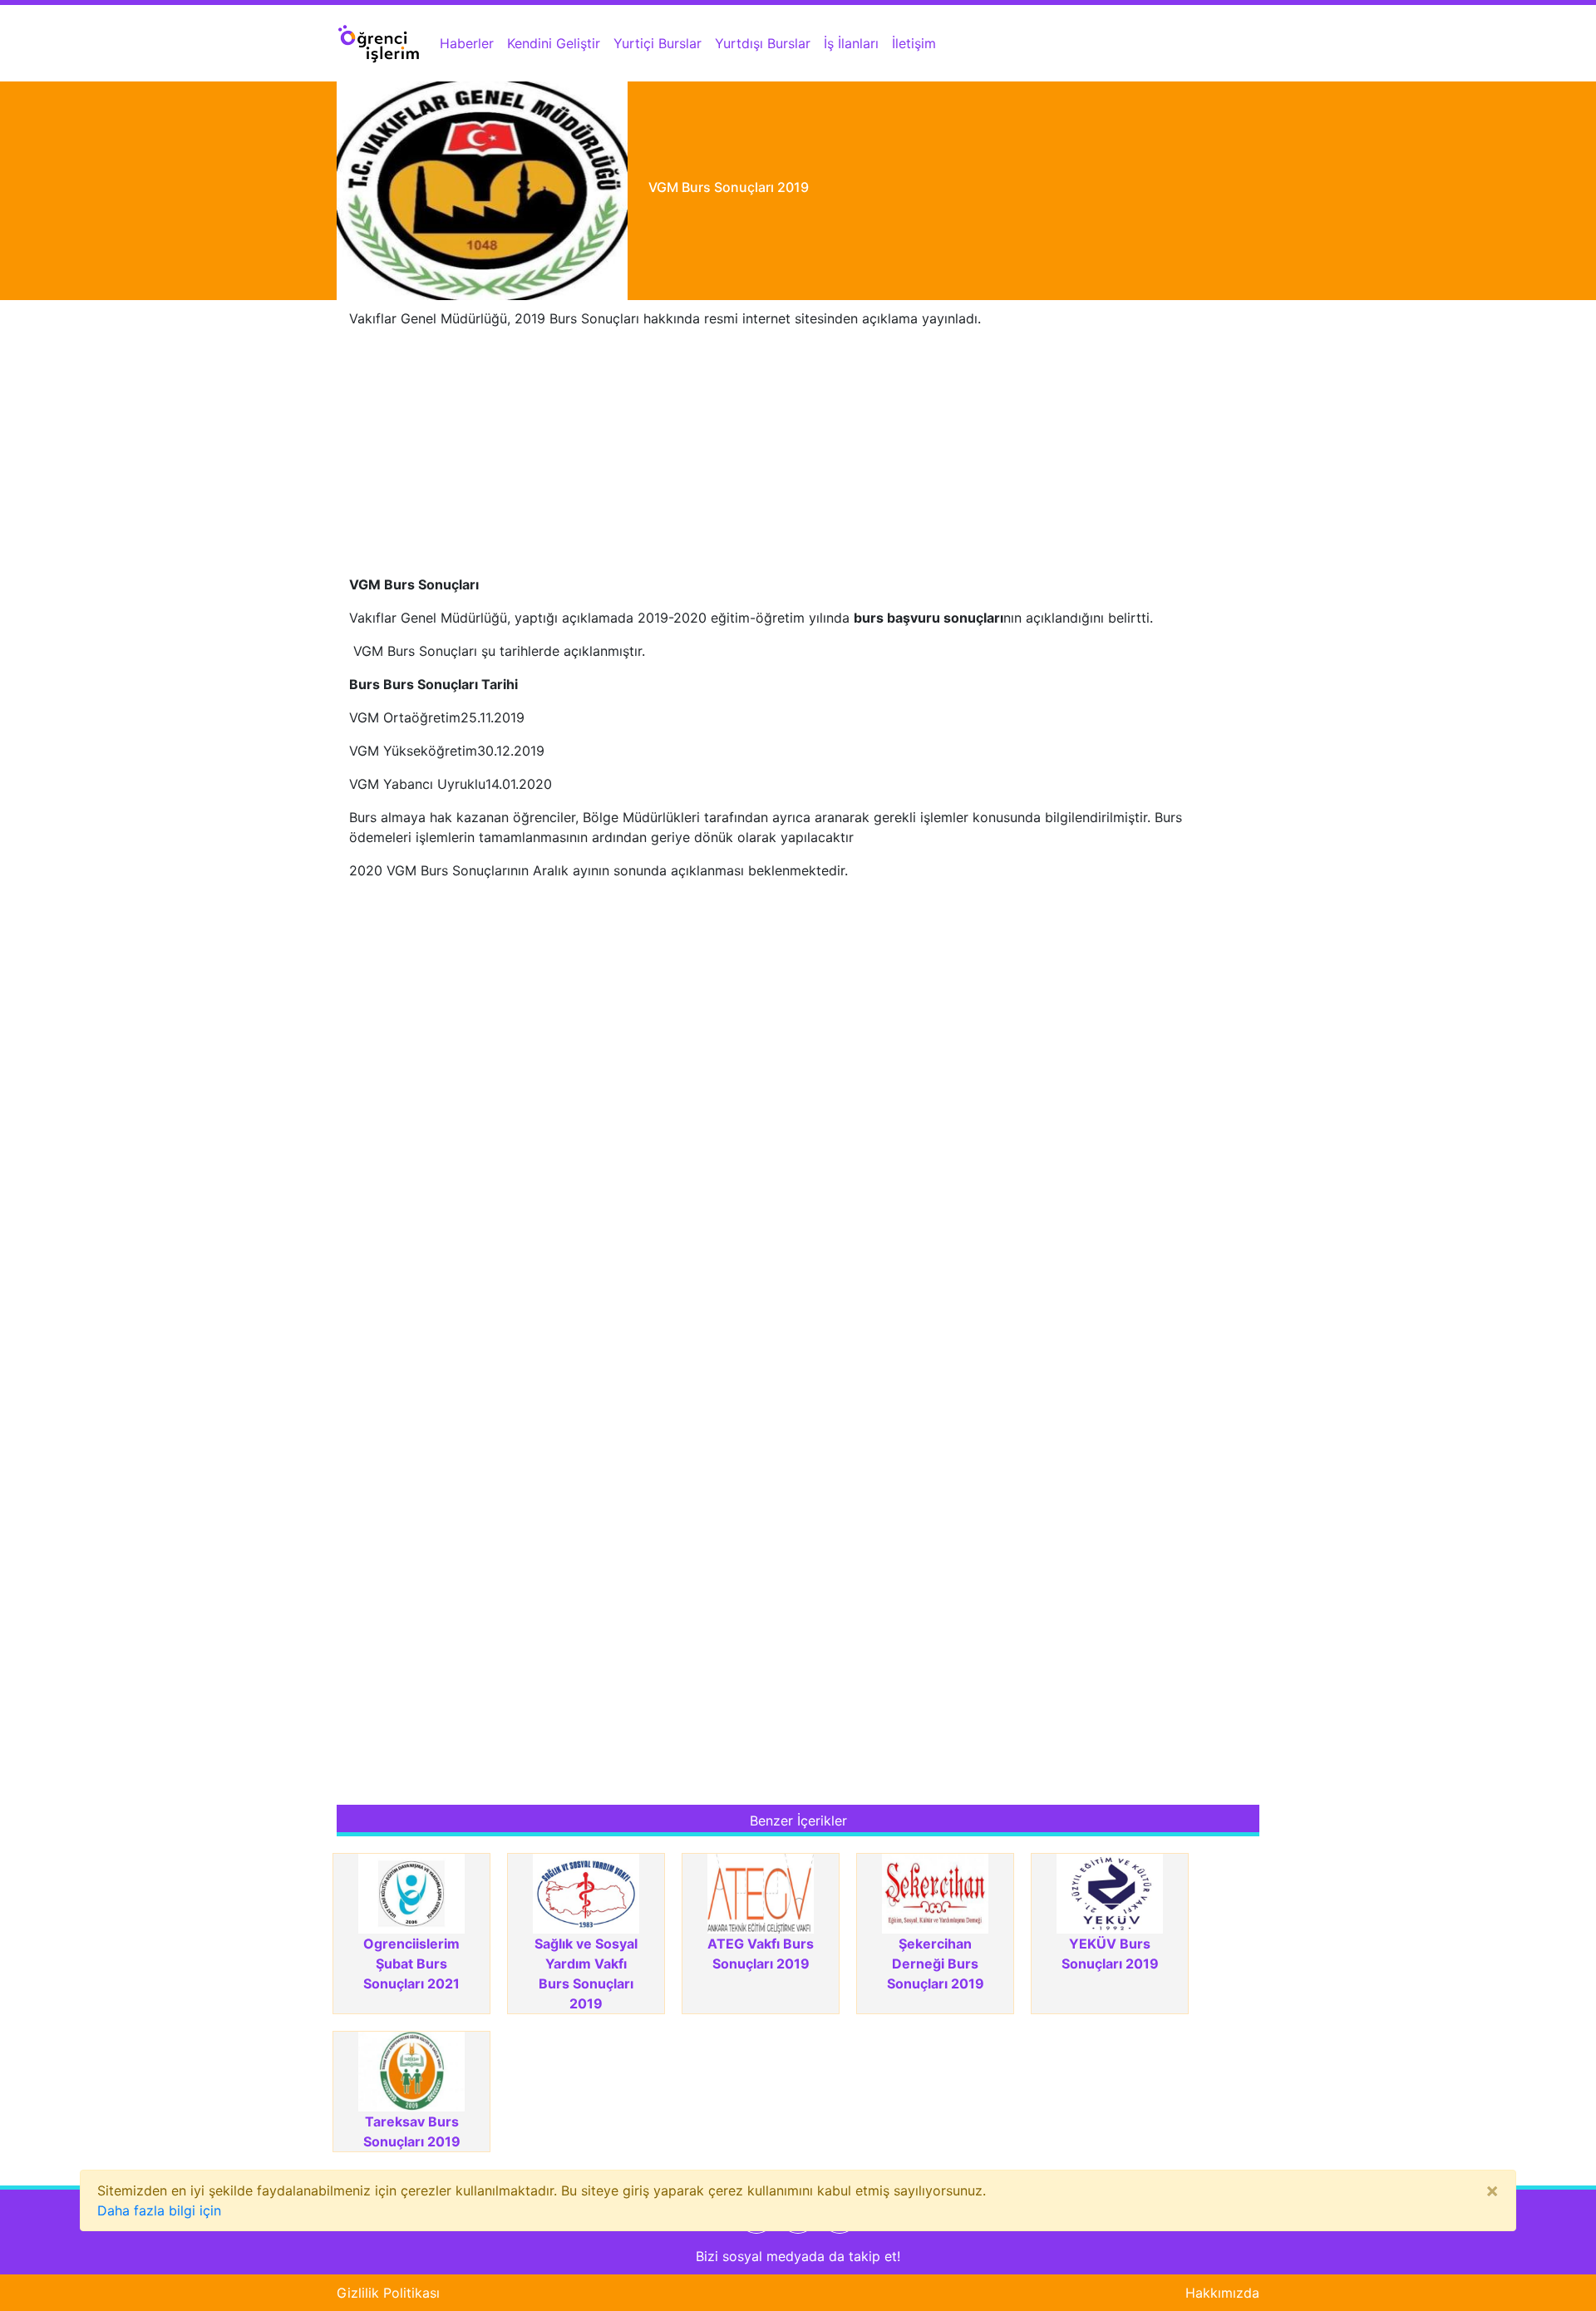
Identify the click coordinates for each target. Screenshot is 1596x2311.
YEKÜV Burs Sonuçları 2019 (1110, 1954)
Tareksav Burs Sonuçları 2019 (412, 2131)
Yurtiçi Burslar (658, 43)
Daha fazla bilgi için (159, 2210)
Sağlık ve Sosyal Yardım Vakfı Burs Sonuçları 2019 (586, 1973)
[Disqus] (798, 1121)
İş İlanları (851, 43)
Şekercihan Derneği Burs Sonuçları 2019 (936, 1964)
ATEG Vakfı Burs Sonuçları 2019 (761, 1954)
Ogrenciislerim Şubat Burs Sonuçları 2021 (411, 1964)
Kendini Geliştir (554, 43)
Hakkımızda (1222, 2293)
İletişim (914, 43)
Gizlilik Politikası (388, 2293)
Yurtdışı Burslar (763, 43)
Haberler (467, 43)
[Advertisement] (798, 458)
